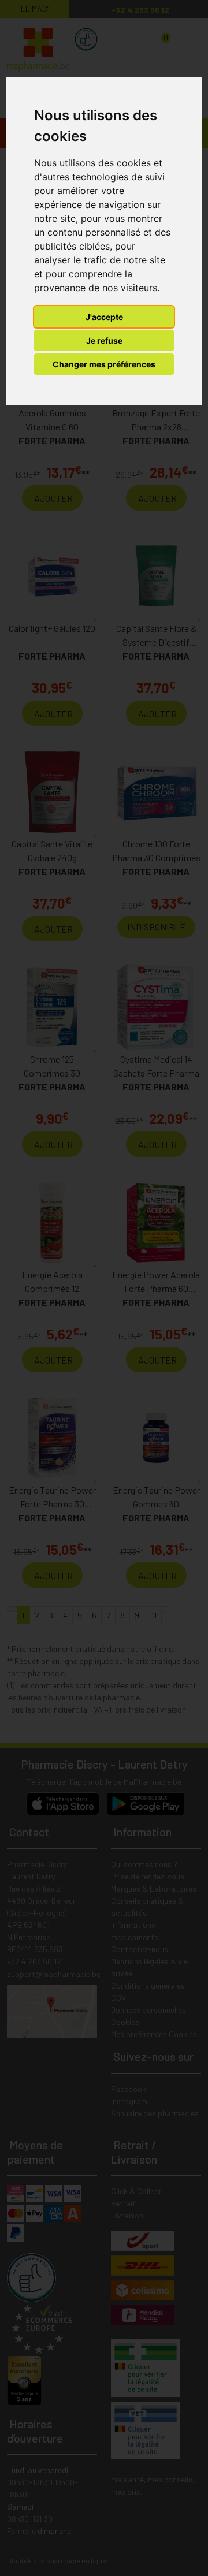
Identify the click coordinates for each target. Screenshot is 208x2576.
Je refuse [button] (104, 340)
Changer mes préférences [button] (104, 364)
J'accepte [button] (104, 317)
